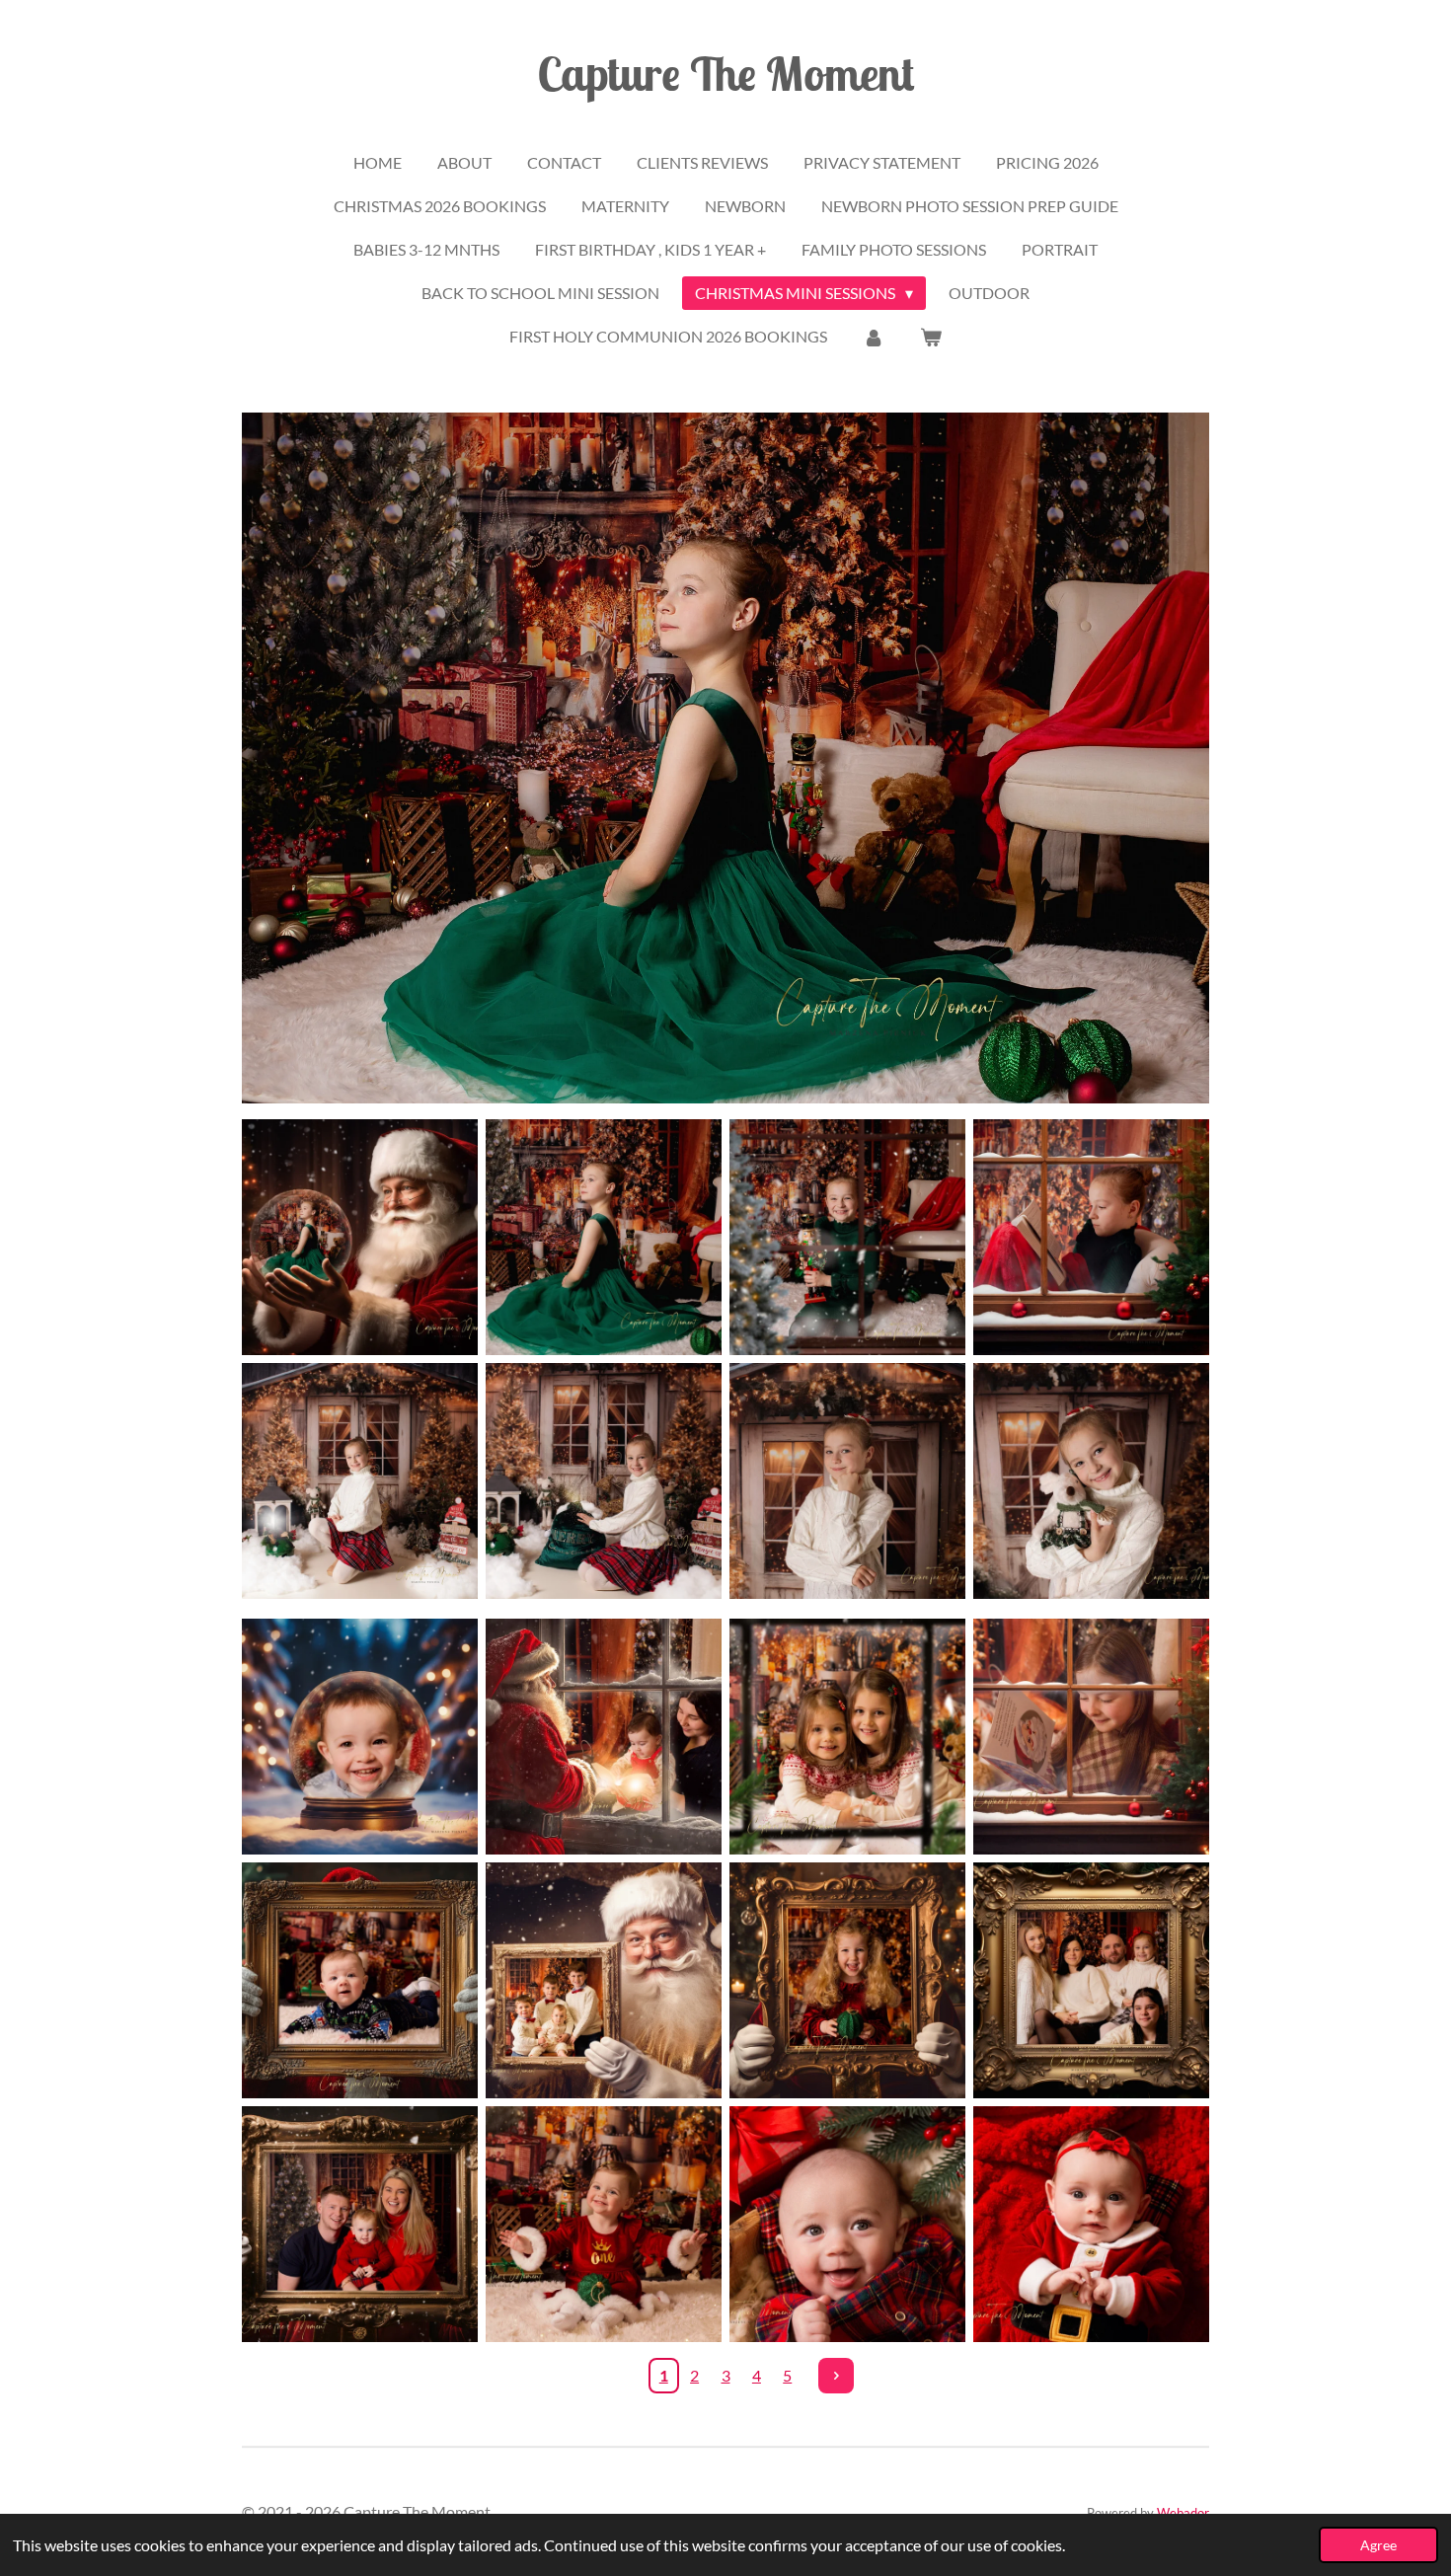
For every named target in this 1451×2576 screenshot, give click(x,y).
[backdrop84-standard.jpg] (360, 1980)
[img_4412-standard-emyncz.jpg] (604, 1237)
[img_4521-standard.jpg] (1091, 1481)
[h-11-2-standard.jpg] (360, 2224)
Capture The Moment (726, 73)
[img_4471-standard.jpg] (360, 1481)
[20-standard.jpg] (847, 1737)
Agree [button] (1378, 2545)
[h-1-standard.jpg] (847, 1980)
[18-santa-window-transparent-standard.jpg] (604, 1737)
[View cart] (931, 337)
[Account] (874, 337)
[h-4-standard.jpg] (1091, 1980)
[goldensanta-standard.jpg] (604, 1980)
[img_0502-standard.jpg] (1091, 2224)
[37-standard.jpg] (1091, 1737)
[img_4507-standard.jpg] (604, 1481)
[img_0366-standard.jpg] (847, 2224)
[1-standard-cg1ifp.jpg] (360, 1237)
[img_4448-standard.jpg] (1091, 1237)
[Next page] (836, 2376)
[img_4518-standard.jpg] (847, 1481)
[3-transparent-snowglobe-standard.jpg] (360, 1737)
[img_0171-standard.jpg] (604, 2224)
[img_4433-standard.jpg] (847, 1237)
